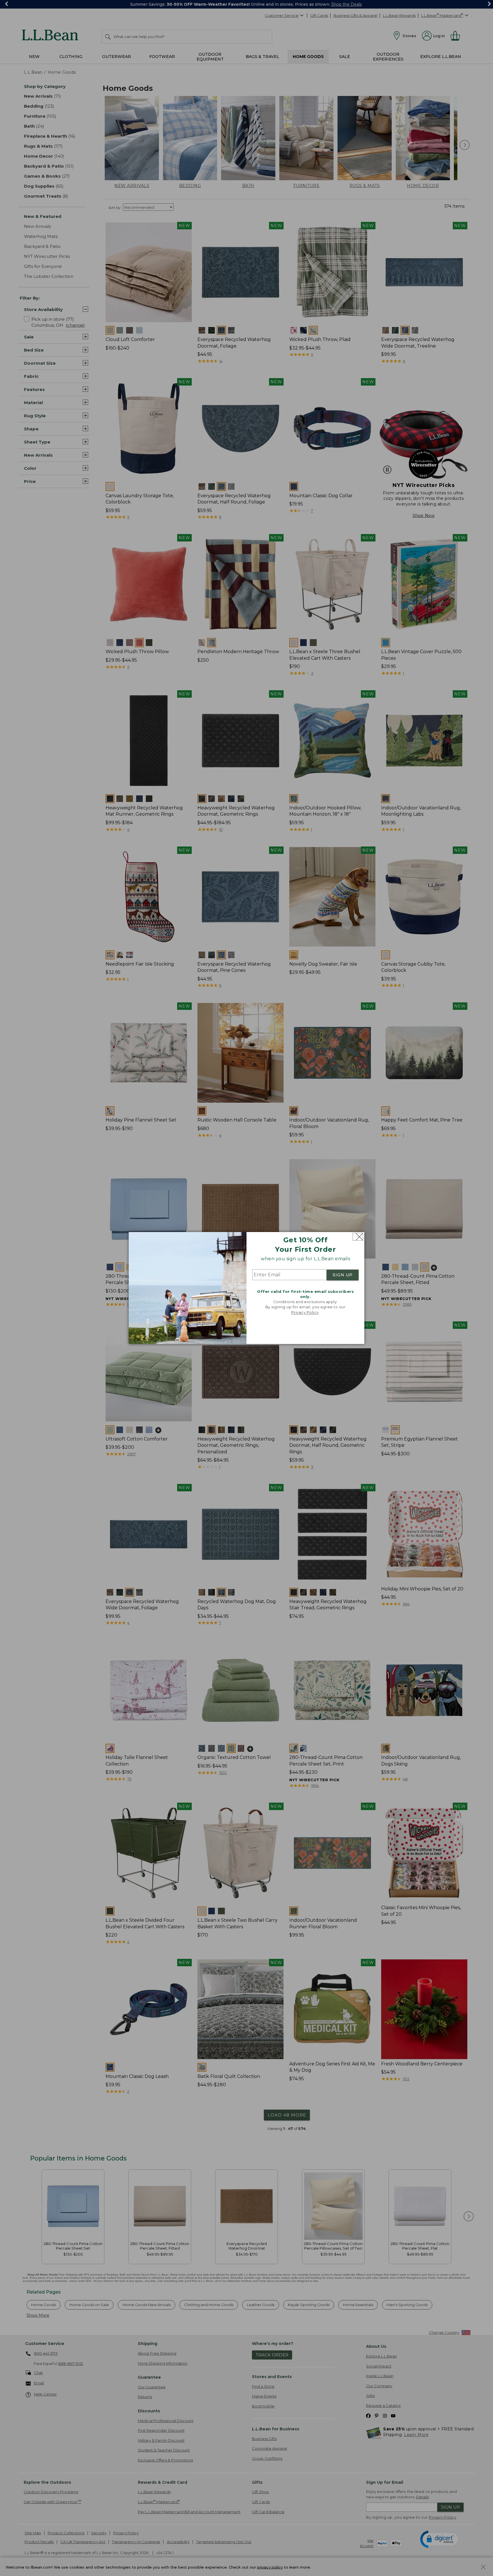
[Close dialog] (358, 1237)
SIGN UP (343, 1275)
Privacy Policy (305, 1312)
